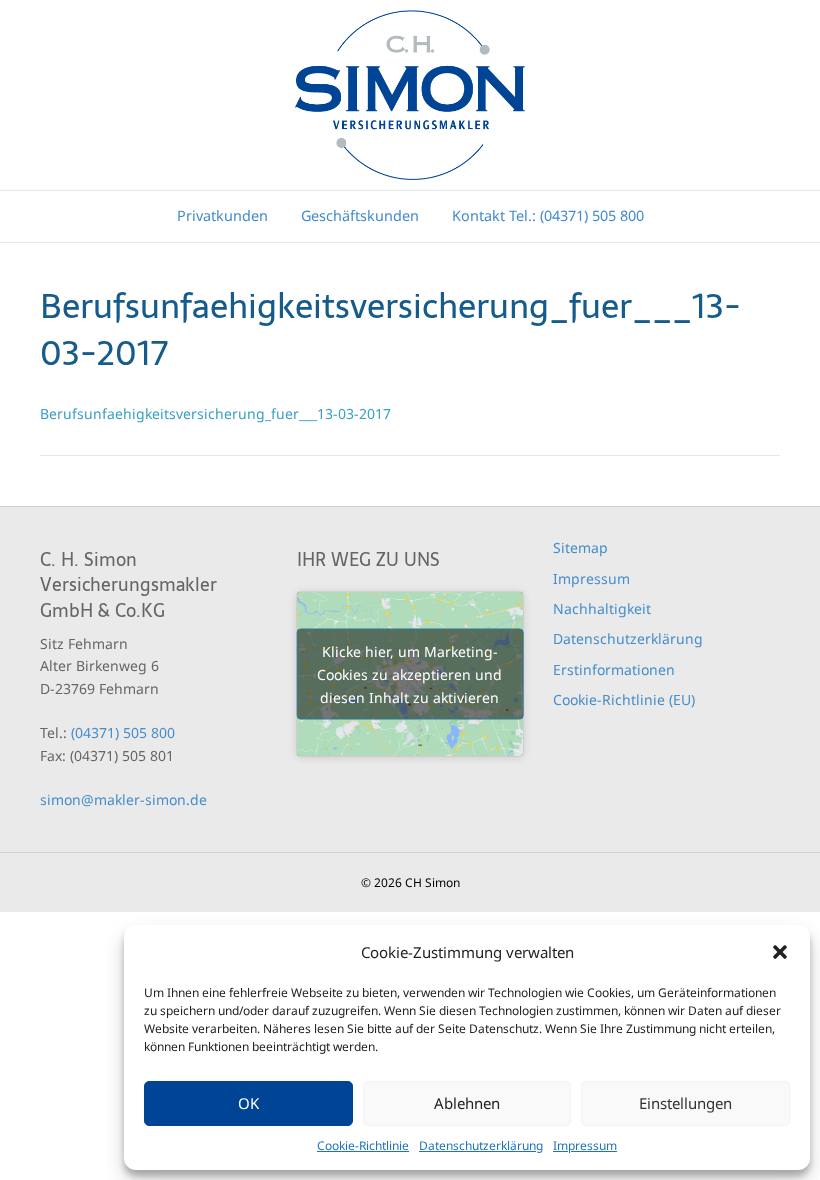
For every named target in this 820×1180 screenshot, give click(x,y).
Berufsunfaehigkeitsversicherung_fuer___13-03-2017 (215, 413)
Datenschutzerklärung (481, 1145)
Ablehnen (467, 1103)
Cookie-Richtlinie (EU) (624, 699)
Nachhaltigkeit (602, 608)
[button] (780, 952)
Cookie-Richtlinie (363, 1145)
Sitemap (580, 547)
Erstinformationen (614, 669)
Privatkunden (222, 215)
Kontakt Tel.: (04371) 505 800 (548, 215)
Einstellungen (685, 1103)
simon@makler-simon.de (123, 799)
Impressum (585, 1145)
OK (248, 1103)
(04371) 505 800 (123, 732)
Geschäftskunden (360, 215)
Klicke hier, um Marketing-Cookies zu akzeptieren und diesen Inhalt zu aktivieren (409, 674)
